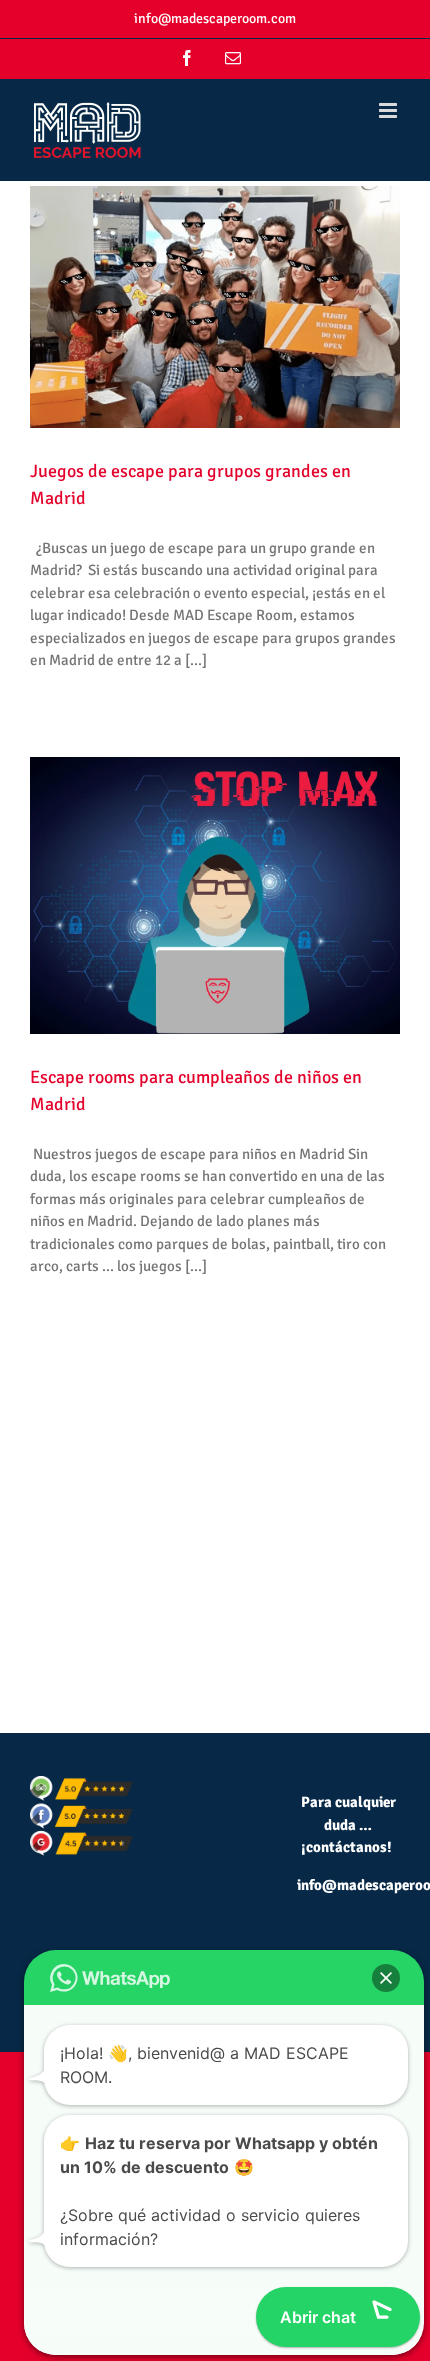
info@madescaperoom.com (215, 18)
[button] (386, 1978)
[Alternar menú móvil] (389, 110)
